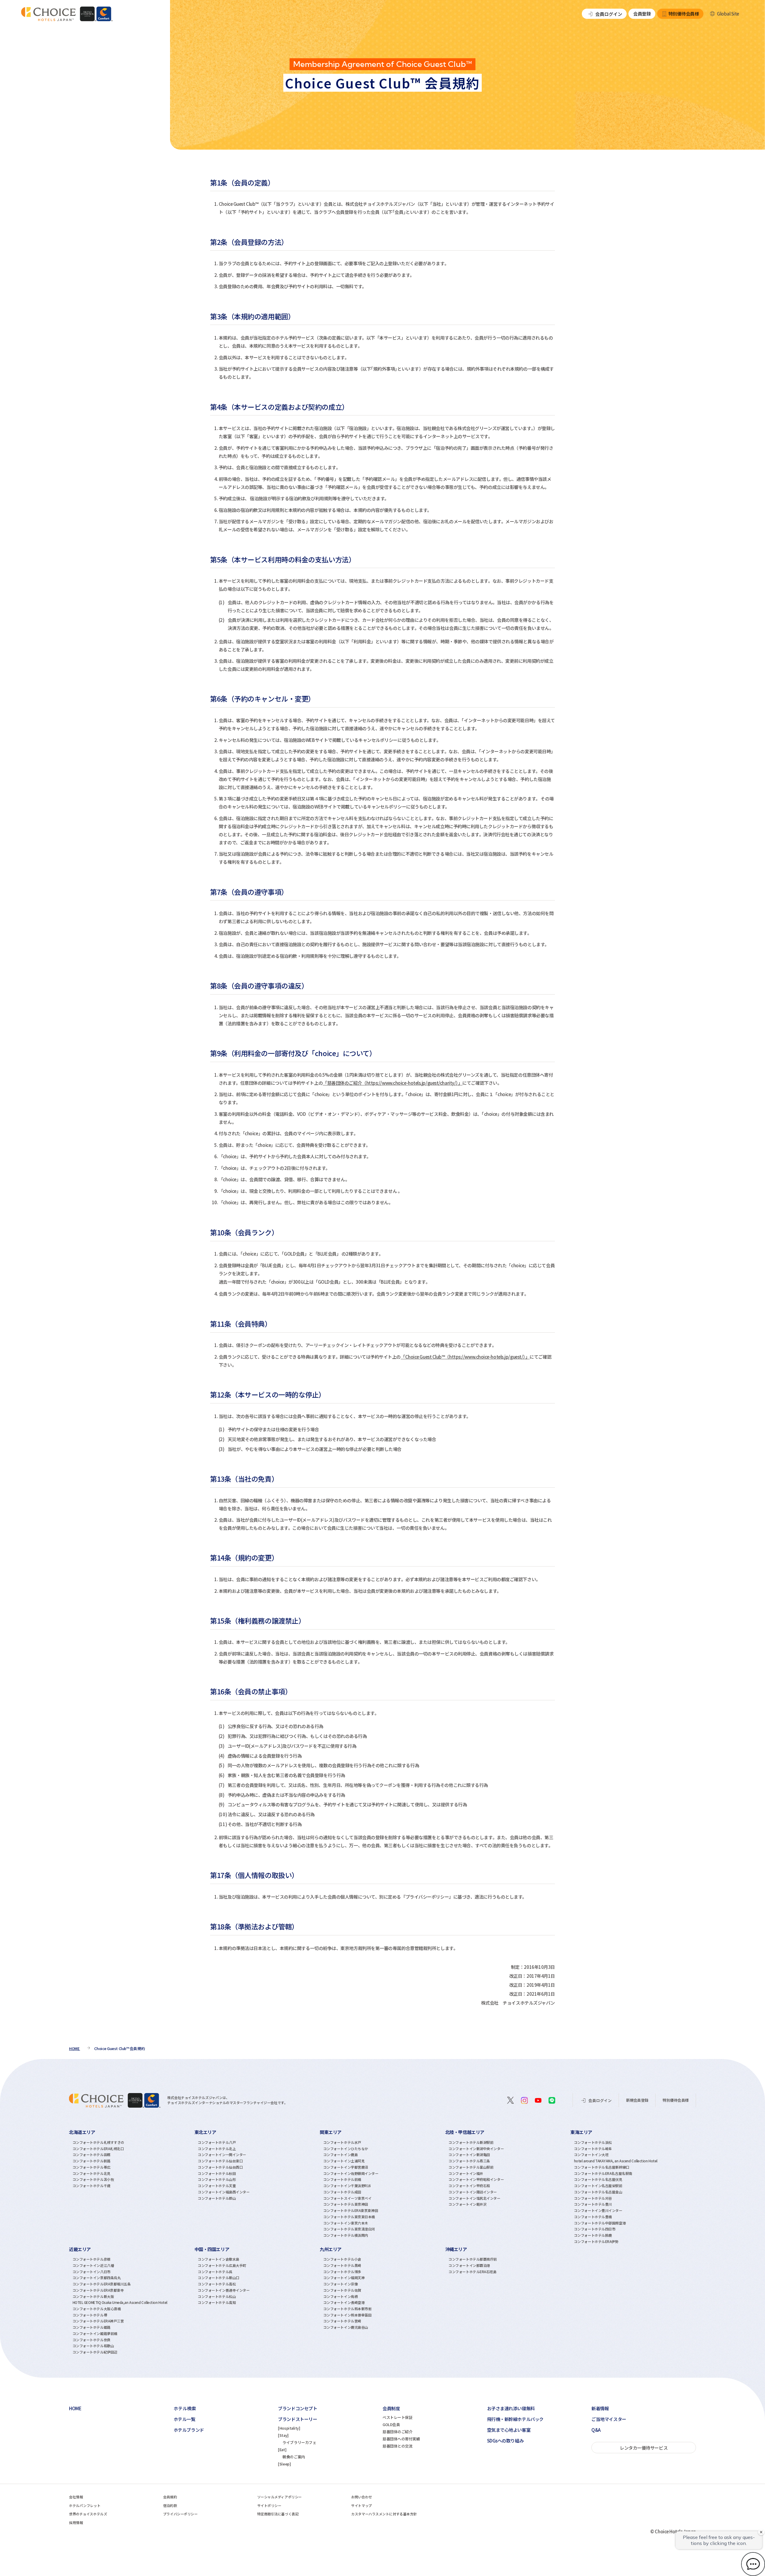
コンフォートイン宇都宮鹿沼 (346, 2167)
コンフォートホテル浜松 (593, 2142)
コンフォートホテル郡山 (217, 2198)
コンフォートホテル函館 (92, 2155)
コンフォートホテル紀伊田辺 (95, 2352)
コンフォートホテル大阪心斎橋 (97, 2309)
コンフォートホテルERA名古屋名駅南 (603, 2173)
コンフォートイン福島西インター (224, 2192)
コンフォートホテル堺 (90, 2315)
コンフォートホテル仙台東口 (220, 2161)
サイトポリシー (269, 2506)
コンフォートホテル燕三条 (469, 2161)
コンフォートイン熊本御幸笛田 (348, 2315)
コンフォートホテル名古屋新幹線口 (602, 2167)
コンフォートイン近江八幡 (93, 2265)
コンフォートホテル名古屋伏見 (598, 2179)
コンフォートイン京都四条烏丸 (97, 2278)
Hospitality (289, 2428)
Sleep (284, 2464)
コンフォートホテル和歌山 (93, 2346)
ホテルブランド (189, 2430)
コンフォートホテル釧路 (92, 2161)
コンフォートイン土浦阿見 (344, 2161)
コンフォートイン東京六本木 (346, 2223)
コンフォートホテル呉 (215, 2272)
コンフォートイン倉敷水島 (219, 2259)
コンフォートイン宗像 (341, 2284)
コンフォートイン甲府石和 (469, 2186)
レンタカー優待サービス (644, 2448)
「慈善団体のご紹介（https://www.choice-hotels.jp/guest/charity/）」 (393, 1083)
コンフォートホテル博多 (342, 2272)
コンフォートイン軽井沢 (468, 2204)
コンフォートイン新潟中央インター (476, 2149)
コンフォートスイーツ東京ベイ (348, 2198)
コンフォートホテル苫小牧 (93, 2179)
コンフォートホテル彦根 (92, 2259)
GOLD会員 (391, 2424)
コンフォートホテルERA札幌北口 (98, 2149)
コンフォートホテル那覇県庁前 (473, 2259)
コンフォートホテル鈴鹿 (593, 2235)
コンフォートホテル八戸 (217, 2142)
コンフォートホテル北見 (92, 2173)
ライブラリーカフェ (299, 2442)
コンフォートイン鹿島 (341, 2155)
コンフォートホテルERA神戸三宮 (98, 2321)
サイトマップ (361, 2506)
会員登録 (642, 14)
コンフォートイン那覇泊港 (469, 2265)
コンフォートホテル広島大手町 (222, 2265)
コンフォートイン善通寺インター (224, 2290)
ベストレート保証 (397, 2417)
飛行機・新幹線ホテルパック (515, 2419)
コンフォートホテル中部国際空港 (600, 2223)
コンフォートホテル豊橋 (593, 2217)
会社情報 (76, 2497)
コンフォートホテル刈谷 (593, 2198)
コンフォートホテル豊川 (593, 2204)
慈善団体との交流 (397, 2446)
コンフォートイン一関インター (222, 2155)
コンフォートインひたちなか (346, 2149)
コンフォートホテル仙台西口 (220, 2167)
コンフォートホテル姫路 (92, 2327)
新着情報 (600, 2408)
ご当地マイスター (609, 2419)
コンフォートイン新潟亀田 (469, 2155)
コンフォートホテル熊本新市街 (348, 2309)
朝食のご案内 (294, 2457)
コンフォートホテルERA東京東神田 (351, 2210)
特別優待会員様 (684, 14)
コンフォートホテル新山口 (219, 2278)
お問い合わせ (361, 2497)
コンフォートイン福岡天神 (344, 2278)
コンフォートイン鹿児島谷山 (346, 2327)
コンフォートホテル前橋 (342, 2179)
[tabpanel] (132, 2186)
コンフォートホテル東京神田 (346, 2204)
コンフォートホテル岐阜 (593, 2149)
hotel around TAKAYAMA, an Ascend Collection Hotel (616, 2161)
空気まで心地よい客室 (509, 2430)
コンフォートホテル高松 (217, 2284)
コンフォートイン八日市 (92, 2272)
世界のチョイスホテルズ (88, 2514)
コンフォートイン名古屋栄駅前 (598, 2186)
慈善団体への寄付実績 (401, 2439)
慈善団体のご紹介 (397, 2432)
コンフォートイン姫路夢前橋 (95, 2333)
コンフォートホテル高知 (217, 2302)
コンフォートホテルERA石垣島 (472, 2272)
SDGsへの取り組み (505, 2441)
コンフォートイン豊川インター (598, 2210)
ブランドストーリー (297, 2419)
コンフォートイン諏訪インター (473, 2192)
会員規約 (170, 2497)
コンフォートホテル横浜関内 (346, 2235)
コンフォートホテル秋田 (217, 2173)
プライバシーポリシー (180, 2514)
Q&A (596, 2430)
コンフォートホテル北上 (217, 2149)
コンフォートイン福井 (466, 2173)
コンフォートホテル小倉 (342, 2259)
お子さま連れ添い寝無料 (511, 2408)
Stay (283, 2435)
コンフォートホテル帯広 (92, 2167)
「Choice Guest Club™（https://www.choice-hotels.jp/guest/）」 (465, 1357)
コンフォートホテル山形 (217, 2179)
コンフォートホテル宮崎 (342, 2321)
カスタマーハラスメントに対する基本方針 (384, 2514)
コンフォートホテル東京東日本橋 (349, 2217)
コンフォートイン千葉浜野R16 (347, 2186)
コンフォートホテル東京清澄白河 (349, 2229)
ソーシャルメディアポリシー (280, 2497)
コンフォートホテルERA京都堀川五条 (102, 2284)
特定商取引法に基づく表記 (278, 2514)
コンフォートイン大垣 (591, 2155)
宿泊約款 (170, 2506)
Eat (282, 2450)
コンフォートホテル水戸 (342, 2142)
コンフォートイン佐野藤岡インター (351, 2173)
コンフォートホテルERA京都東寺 (98, 2290)
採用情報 (76, 2523)
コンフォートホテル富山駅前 (471, 2167)
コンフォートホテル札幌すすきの (98, 2142)
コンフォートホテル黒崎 (342, 2265)
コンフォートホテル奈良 (92, 2340)
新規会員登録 (637, 2100)
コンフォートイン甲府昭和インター (476, 2179)
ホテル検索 (185, 2408)
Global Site (728, 14)
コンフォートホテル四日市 (595, 2229)
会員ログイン (609, 14)
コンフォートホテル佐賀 (342, 2290)
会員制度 (391, 2408)
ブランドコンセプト (297, 2408)
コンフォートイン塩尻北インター (474, 2198)
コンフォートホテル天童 (217, 2186)
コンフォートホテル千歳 (92, 2186)
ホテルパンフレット (85, 2506)
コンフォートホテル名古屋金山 (598, 2192)
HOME (75, 2408)
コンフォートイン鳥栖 (341, 2296)
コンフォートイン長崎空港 (344, 2302)
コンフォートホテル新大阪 (93, 2296)
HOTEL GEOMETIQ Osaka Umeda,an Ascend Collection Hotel (120, 2302)
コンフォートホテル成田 (342, 2192)
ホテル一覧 (185, 2419)
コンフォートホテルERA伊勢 (596, 2241)
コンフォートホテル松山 (217, 2296)
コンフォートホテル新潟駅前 (471, 2142)
